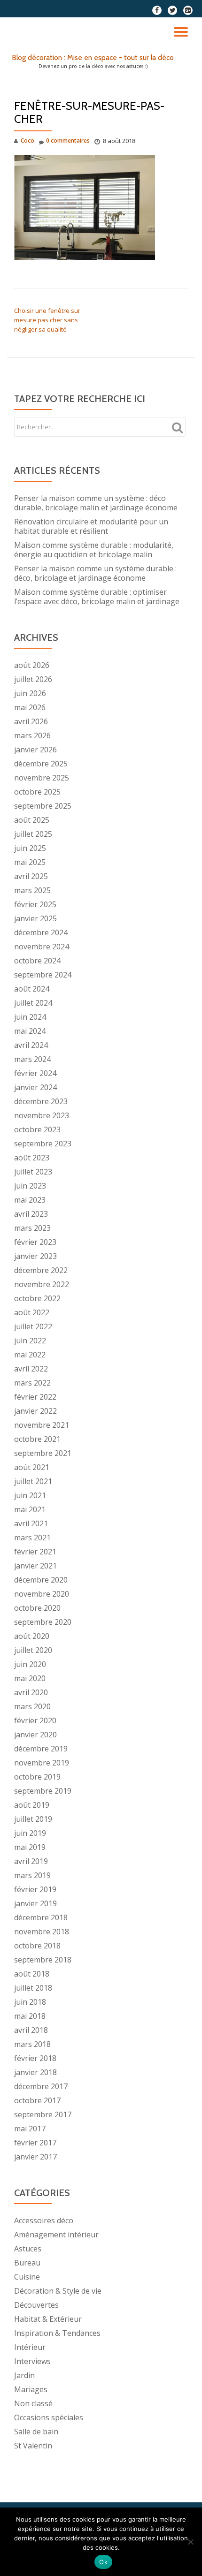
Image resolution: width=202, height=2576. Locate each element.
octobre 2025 (37, 792)
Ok (103, 2562)
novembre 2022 (42, 1284)
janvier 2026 (35, 750)
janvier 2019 (35, 1903)
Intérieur (30, 2347)
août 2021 (32, 1467)
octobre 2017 (37, 2100)
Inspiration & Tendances (57, 2333)
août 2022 (32, 1312)
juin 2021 (30, 1495)
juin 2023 (30, 1186)
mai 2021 (30, 1509)
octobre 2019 (37, 1777)
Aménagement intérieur (56, 2235)
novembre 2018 (42, 1932)
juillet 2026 (33, 679)
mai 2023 (30, 1200)
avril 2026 (31, 721)
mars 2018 (32, 2044)
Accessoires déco (44, 2220)
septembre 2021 (43, 1453)
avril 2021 (31, 1523)
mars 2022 (32, 1383)
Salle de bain (36, 2432)
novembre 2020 (42, 1594)
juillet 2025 (33, 834)
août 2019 (32, 1805)
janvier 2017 (35, 2157)
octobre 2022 (37, 1298)
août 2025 (32, 820)
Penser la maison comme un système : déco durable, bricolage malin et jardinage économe (96, 503)
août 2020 (32, 1636)
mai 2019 (30, 1847)
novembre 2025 (42, 778)
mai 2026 (30, 707)
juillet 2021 (33, 1481)
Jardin (24, 2375)
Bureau (27, 2263)
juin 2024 (30, 1017)
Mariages (31, 2389)
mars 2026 (32, 735)
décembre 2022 (41, 1270)
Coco (27, 140)
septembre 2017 (43, 2114)
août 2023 (32, 1158)
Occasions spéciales (49, 2417)
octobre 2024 (37, 961)
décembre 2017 (41, 2086)
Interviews (32, 2361)
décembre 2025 (41, 764)
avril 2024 (31, 1045)
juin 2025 (30, 848)
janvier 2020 (35, 1735)
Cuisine (27, 2277)
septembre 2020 (43, 1622)
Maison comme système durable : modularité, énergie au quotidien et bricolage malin (94, 550)
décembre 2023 (41, 1101)
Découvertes (36, 2305)
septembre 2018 (43, 1960)
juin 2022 (30, 1341)
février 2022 (35, 1397)
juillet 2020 (33, 1650)
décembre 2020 (41, 1580)
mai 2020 (30, 1678)
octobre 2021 (37, 1439)
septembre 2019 (43, 1791)
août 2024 (32, 989)
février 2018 (35, 2058)
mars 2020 (32, 1706)
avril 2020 (31, 1692)
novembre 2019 (42, 1763)
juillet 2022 (33, 1326)
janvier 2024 (35, 1087)
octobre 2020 (37, 1608)
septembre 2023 (43, 1144)
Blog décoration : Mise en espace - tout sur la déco (93, 57)
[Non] (190, 2542)
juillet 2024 (33, 1003)
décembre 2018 (41, 1917)
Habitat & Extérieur (48, 2319)
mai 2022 (30, 1355)
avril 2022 (31, 1369)
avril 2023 (31, 1214)
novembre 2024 (42, 947)
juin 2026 (30, 693)
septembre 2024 (43, 975)
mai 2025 (30, 862)
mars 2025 (32, 890)
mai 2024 (30, 1031)
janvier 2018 (35, 2072)
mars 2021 (32, 1538)
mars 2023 (32, 1228)
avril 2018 (31, 2030)
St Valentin (33, 2446)
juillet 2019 (33, 1819)
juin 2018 (30, 2002)
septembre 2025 (43, 806)
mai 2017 (30, 2129)
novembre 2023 (42, 1115)
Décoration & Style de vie (58, 2291)
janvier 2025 (35, 918)
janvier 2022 (35, 1411)
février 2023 (35, 1242)
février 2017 (35, 2143)
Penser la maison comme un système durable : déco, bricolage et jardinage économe (95, 573)
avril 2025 (31, 876)
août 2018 (32, 1974)
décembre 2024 (41, 932)
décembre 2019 (41, 1749)
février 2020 (35, 1720)
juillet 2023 (33, 1172)
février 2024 (35, 1073)
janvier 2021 (35, 1566)
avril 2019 (31, 1861)
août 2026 (32, 665)
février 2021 (35, 1552)
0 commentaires (68, 140)
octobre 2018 (37, 1946)
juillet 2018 (33, 1988)
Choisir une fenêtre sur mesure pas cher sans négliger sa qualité (47, 320)
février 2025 (35, 904)
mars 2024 (32, 1059)
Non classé (33, 2403)
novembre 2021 (42, 1425)
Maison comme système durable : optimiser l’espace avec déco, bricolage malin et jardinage (97, 597)
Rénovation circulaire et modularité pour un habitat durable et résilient (91, 526)
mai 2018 (30, 2016)
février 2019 (35, 1889)
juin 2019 (30, 1833)
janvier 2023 (35, 1256)
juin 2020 (30, 1664)
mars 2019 (32, 1875)
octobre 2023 (37, 1129)
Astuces (28, 2249)
